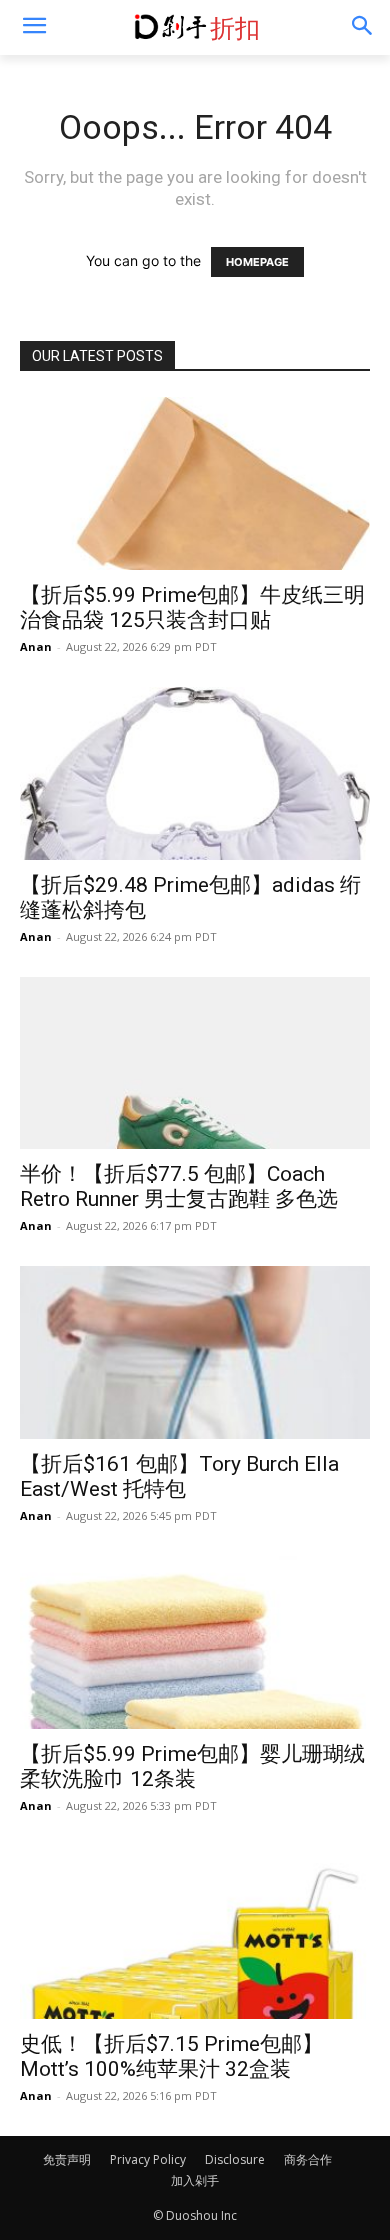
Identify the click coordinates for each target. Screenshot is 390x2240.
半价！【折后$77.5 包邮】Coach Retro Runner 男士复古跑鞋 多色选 (179, 1186)
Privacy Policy (148, 2159)
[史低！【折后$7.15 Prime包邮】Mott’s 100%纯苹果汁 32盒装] (195, 1932)
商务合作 (308, 2159)
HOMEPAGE (257, 262)
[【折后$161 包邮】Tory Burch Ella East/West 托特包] (195, 1352)
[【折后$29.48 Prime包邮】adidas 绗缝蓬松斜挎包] (195, 773)
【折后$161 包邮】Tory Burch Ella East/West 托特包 (179, 1476)
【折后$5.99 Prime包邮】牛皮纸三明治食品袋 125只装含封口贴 (192, 607)
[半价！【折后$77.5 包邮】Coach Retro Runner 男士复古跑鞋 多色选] (195, 1063)
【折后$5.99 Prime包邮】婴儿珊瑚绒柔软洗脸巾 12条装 (192, 1766)
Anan (36, 646)
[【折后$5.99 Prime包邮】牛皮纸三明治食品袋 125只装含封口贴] (195, 483)
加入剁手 (195, 2180)
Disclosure (235, 2159)
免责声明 (67, 2159)
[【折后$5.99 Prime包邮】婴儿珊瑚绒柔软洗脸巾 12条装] (195, 1642)
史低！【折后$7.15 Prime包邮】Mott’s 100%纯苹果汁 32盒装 (171, 2056)
